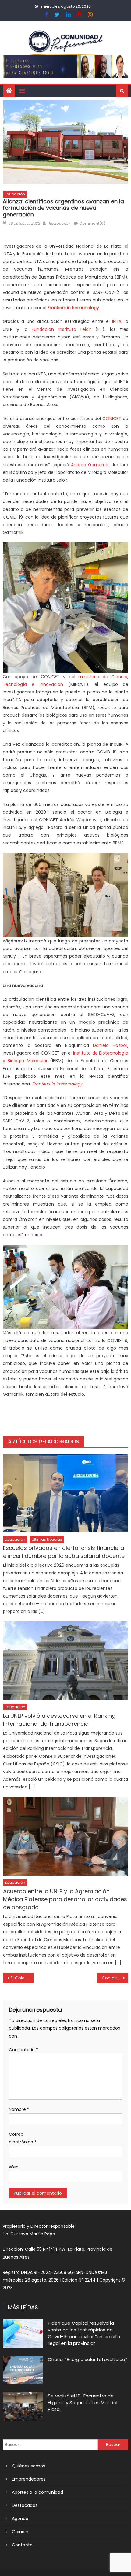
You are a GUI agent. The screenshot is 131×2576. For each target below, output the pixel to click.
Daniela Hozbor (110, 1045)
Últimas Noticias (47, 1539)
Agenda (20, 2519)
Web (14, 2167)
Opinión (20, 2532)
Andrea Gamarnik (90, 465)
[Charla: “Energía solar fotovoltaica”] (23, 2370)
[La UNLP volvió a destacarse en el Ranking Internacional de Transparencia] (66, 1661)
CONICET (112, 419)
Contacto (22, 2545)
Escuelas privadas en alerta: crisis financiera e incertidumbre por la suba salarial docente (64, 1552)
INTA (117, 321)
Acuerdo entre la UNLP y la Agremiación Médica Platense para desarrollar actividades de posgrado (65, 1899)
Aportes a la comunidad (37, 2492)
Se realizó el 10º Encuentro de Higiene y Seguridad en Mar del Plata (83, 2402)
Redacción (59, 223)
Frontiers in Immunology (73, 308)
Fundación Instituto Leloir (61, 329)
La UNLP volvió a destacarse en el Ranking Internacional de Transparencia (59, 1720)
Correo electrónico (23, 2138)
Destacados (25, 2505)
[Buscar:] (50, 2445)
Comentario (23, 2050)
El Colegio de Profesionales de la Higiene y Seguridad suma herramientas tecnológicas (22, 1978)
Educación (15, 194)
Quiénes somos (28, 2466)
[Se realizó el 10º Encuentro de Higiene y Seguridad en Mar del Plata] (23, 2406)
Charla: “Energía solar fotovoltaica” (87, 2359)
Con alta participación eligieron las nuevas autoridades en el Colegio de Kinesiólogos (115, 1978)
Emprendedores (29, 2479)
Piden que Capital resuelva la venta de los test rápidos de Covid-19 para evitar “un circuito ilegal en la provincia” (84, 2333)
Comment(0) (92, 223)
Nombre (19, 2109)
